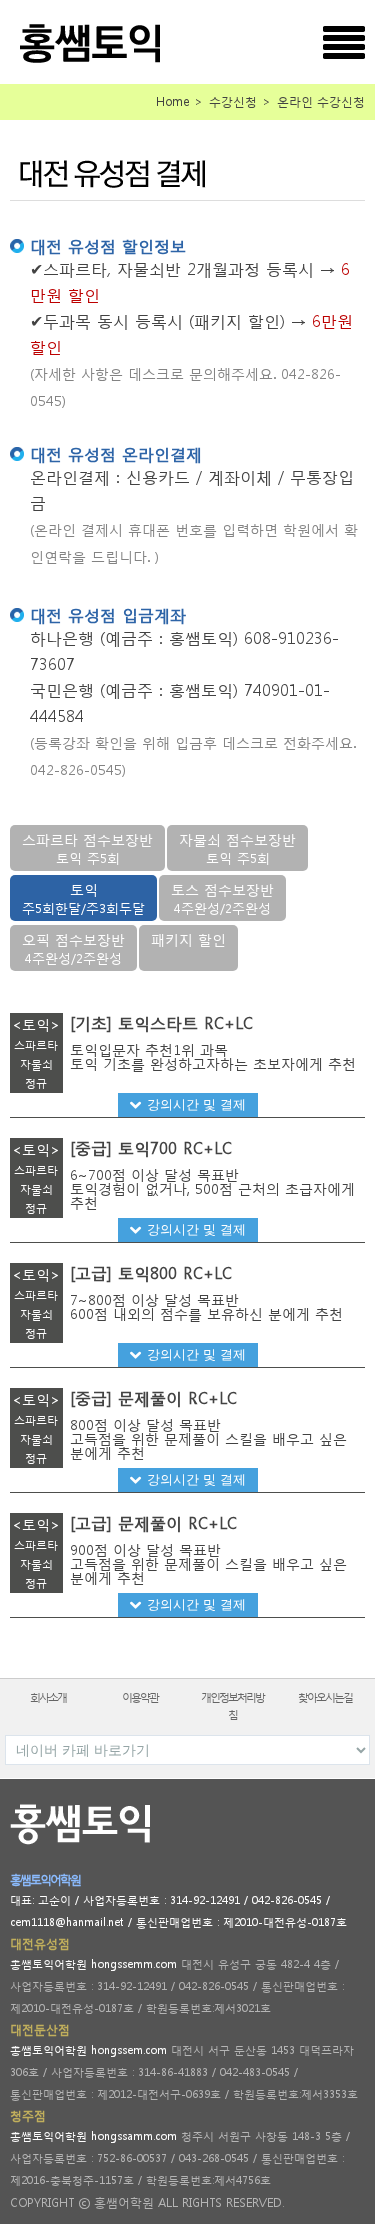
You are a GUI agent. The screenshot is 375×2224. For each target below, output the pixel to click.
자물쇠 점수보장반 (237, 848)
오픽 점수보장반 (73, 948)
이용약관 (140, 1697)
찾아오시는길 (325, 1697)
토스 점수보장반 (222, 898)
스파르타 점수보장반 (87, 848)
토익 (83, 898)
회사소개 (48, 1697)
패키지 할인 (188, 939)
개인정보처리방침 (232, 1706)
